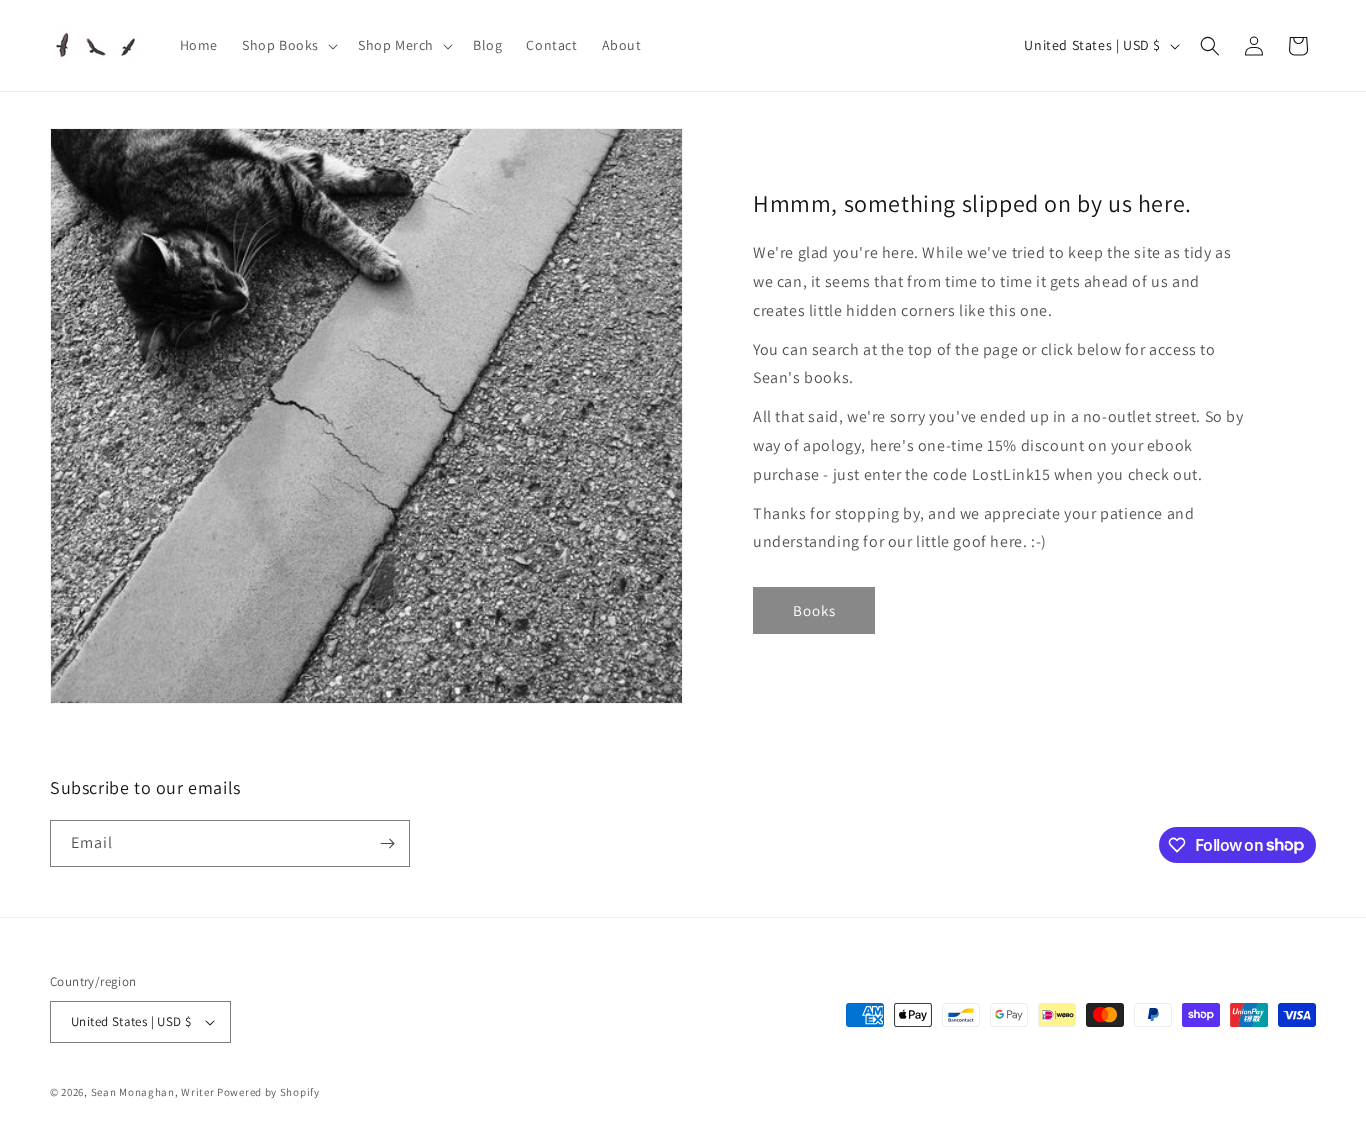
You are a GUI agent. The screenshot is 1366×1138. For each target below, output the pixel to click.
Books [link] (814, 610)
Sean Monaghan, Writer (153, 1092)
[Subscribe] (387, 843)
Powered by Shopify (268, 1092)
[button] (288, 45)
